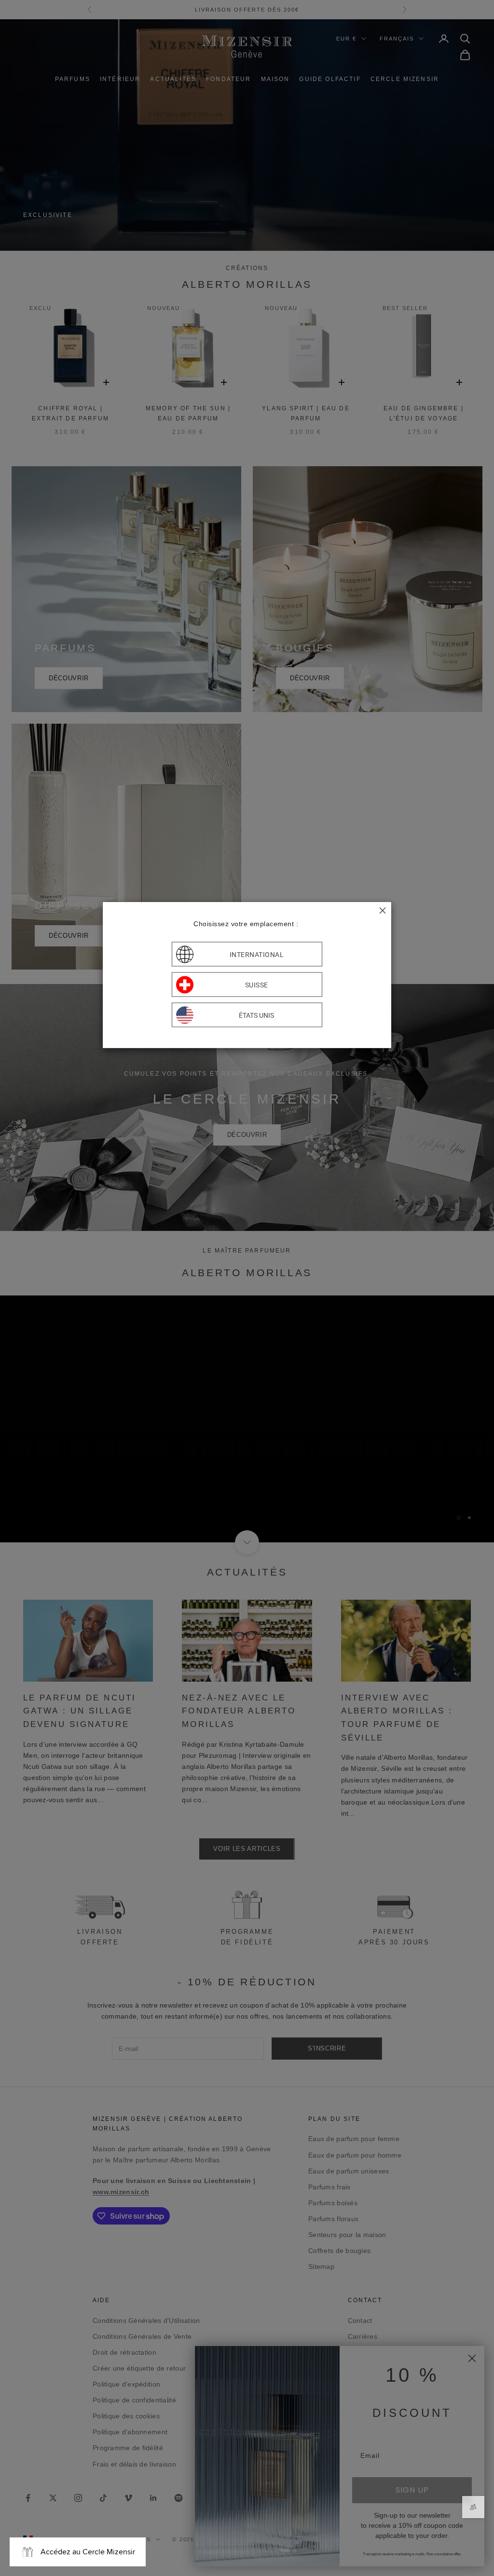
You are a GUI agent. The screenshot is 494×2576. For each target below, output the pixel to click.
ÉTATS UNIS (256, 1015)
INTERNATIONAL (257, 954)
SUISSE (257, 985)
